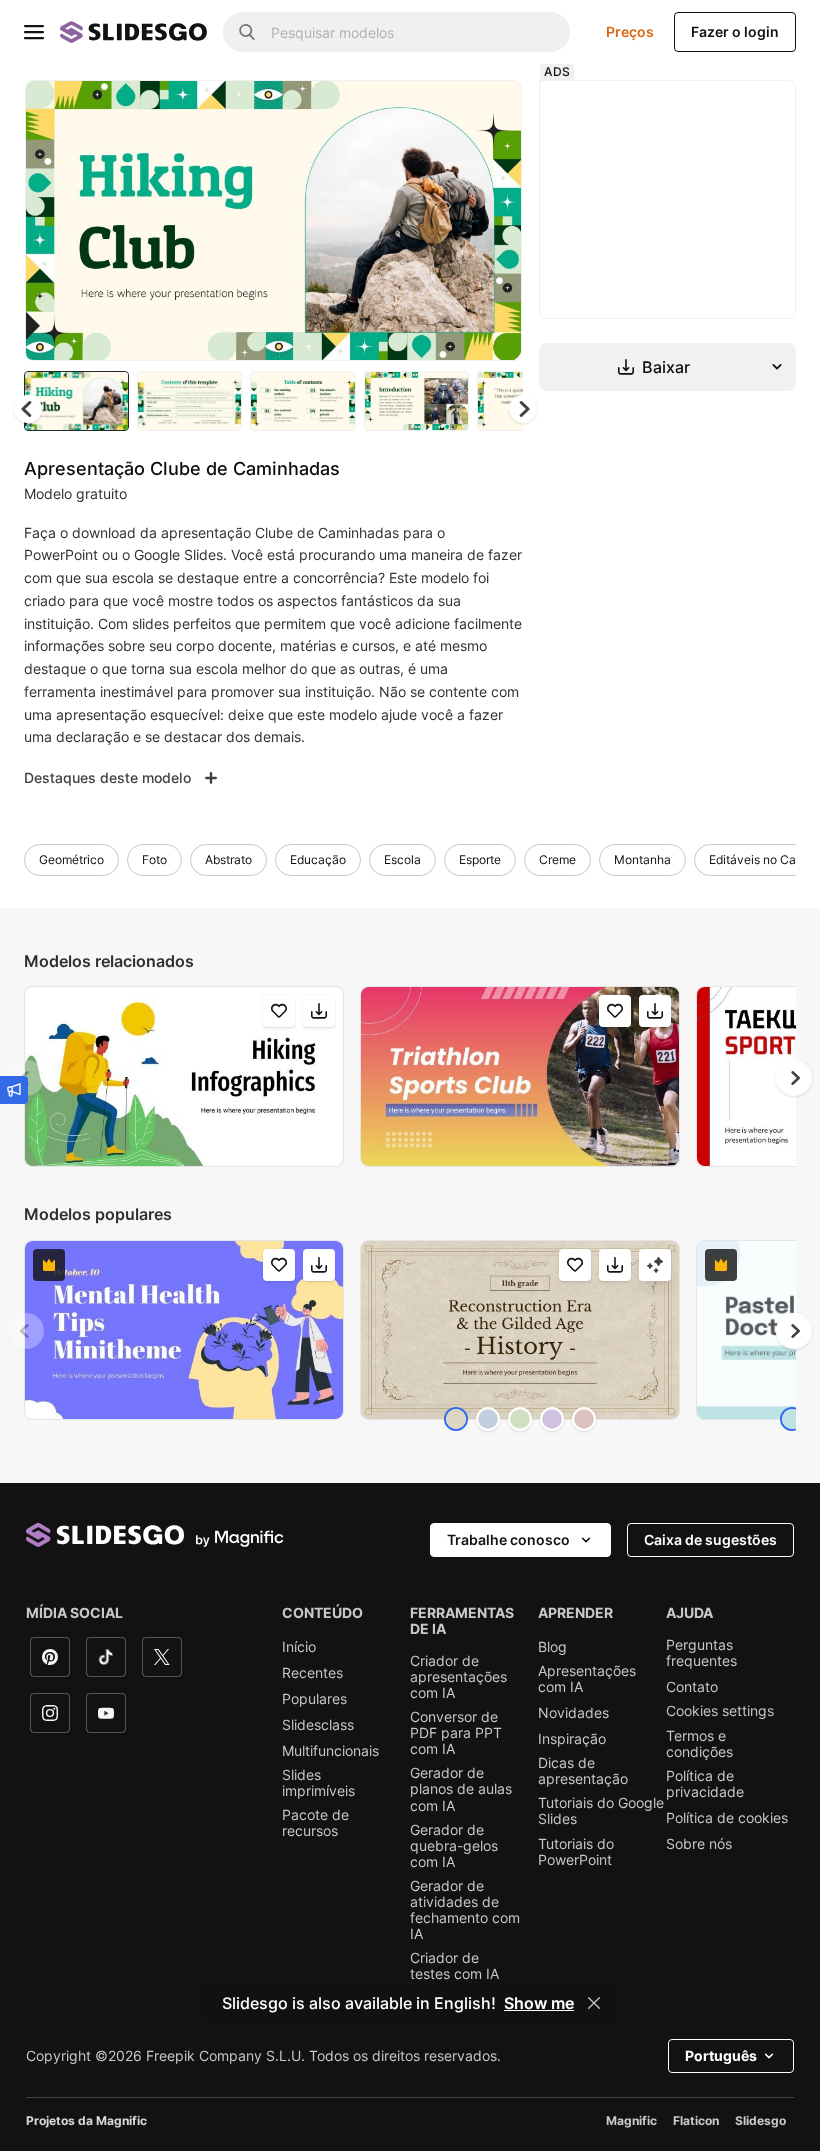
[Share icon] (488, 112)
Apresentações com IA (587, 1679)
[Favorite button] (436, 112)
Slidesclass (318, 1725)
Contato (692, 1687)
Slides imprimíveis (318, 1783)
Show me (539, 2003)
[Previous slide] (26, 1331)
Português (721, 2055)
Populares (314, 1699)
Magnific (631, 2120)
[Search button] (247, 32)
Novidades (573, 1713)
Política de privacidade (705, 1784)
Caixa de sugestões (710, 1539)
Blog (552, 1647)
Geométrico (71, 859)
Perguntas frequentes (701, 1653)
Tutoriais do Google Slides (601, 1811)
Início (299, 1647)
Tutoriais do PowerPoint (576, 1852)
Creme (557, 859)
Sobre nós (699, 1844)
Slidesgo (760, 2120)
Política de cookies (727, 1818)
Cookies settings (720, 1711)
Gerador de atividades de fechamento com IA (465, 1910)
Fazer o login (735, 31)
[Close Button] (594, 2003)
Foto (154, 859)
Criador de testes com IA (454, 1966)
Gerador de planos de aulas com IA (461, 1789)
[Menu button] (34, 32)
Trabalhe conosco (508, 1539)
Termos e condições (699, 1744)
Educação (318, 859)
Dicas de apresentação (583, 1771)
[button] (523, 409)
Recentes (312, 1673)
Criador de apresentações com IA (458, 1677)
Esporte (480, 859)
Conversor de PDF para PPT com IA (456, 1733)
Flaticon (696, 2120)
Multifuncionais (330, 1751)
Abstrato (228, 859)
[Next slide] (492, 220)
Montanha (642, 859)
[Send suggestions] (14, 1090)
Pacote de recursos (315, 1823)
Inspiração (572, 1739)
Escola (402, 859)
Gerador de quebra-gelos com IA (454, 1846)
